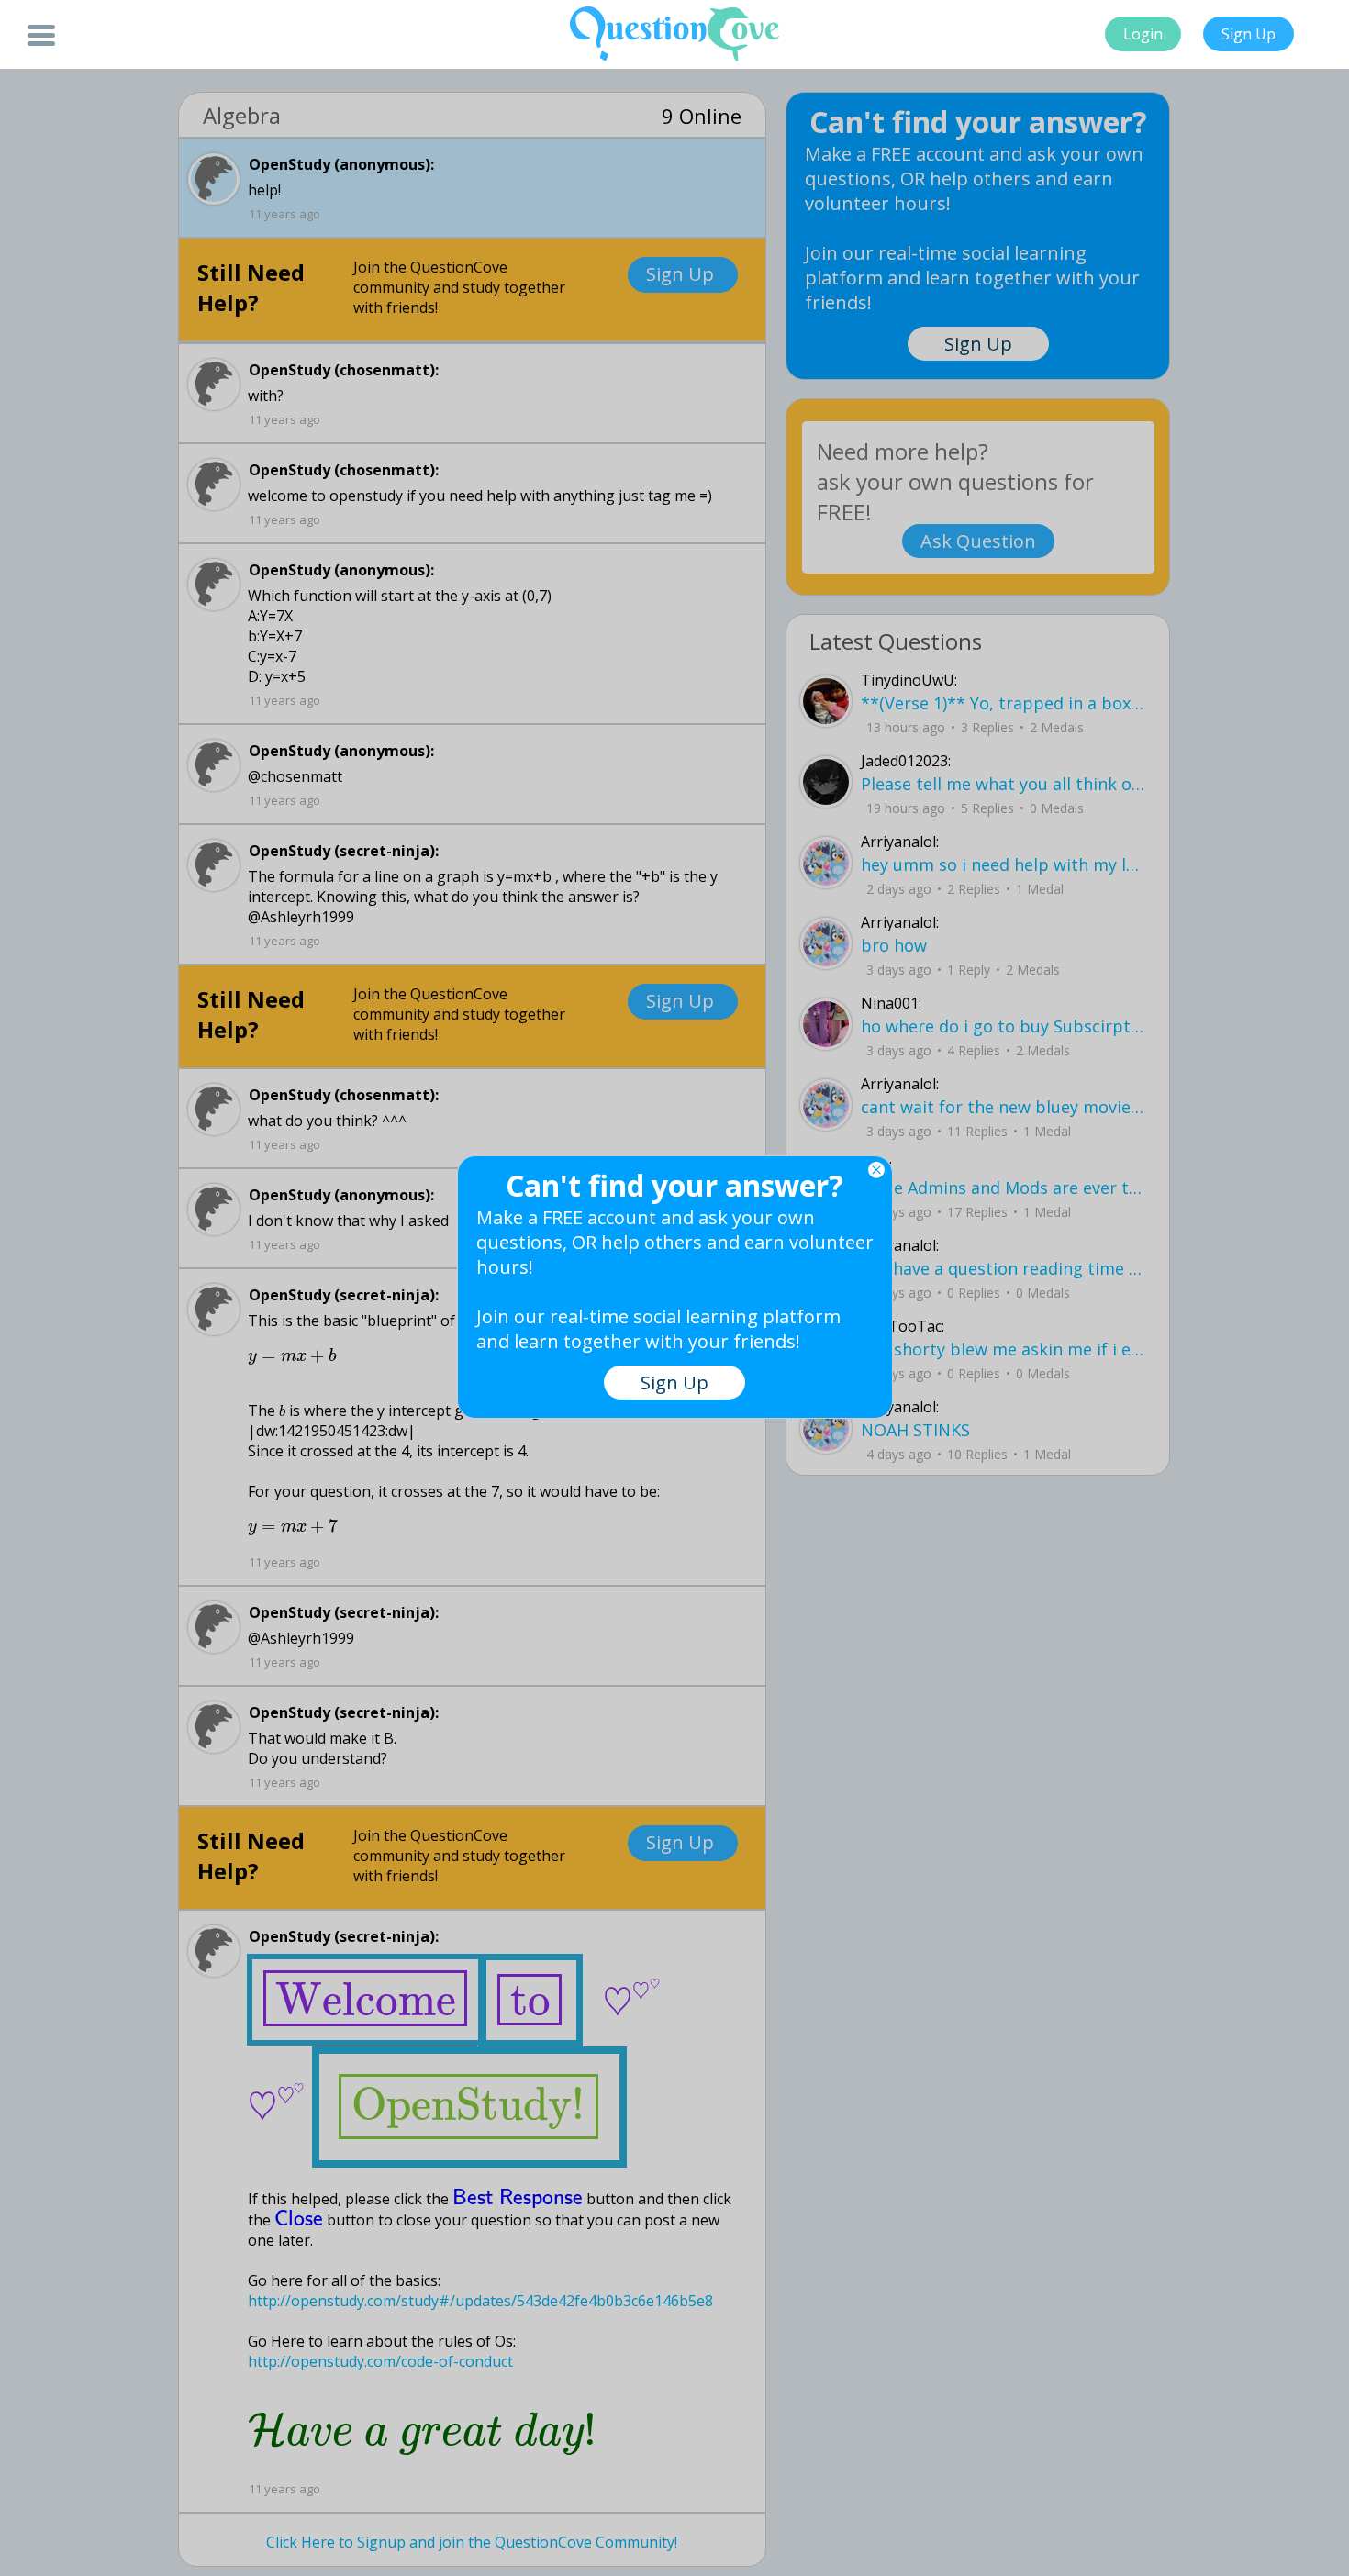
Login (1143, 34)
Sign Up (1249, 34)
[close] (876, 1170)
